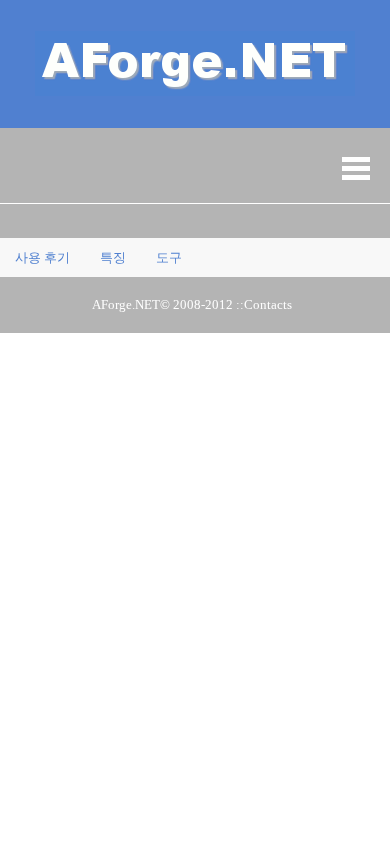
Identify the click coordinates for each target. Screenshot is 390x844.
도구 (169, 257)
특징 (113, 257)
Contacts (268, 304)
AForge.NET (126, 304)
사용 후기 (42, 257)
